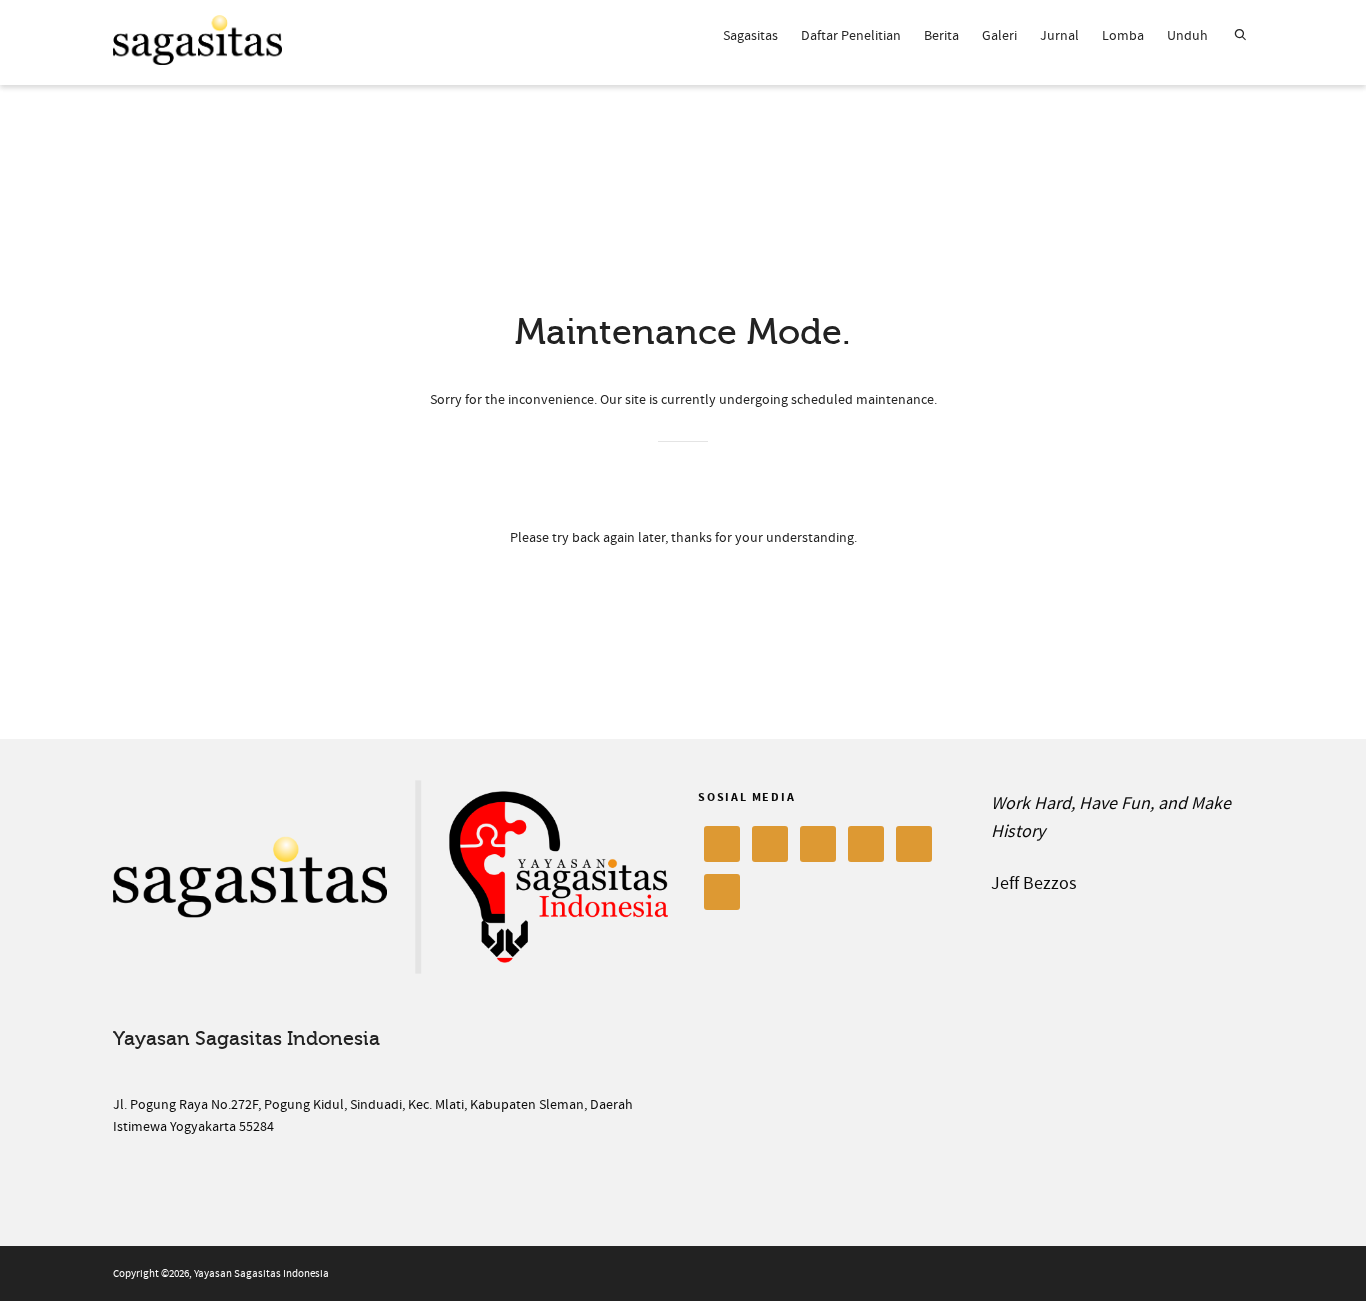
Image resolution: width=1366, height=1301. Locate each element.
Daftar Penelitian (851, 36)
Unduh (1187, 36)
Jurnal (1059, 36)
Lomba (1123, 36)
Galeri (999, 36)
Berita (941, 36)
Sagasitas (750, 36)
